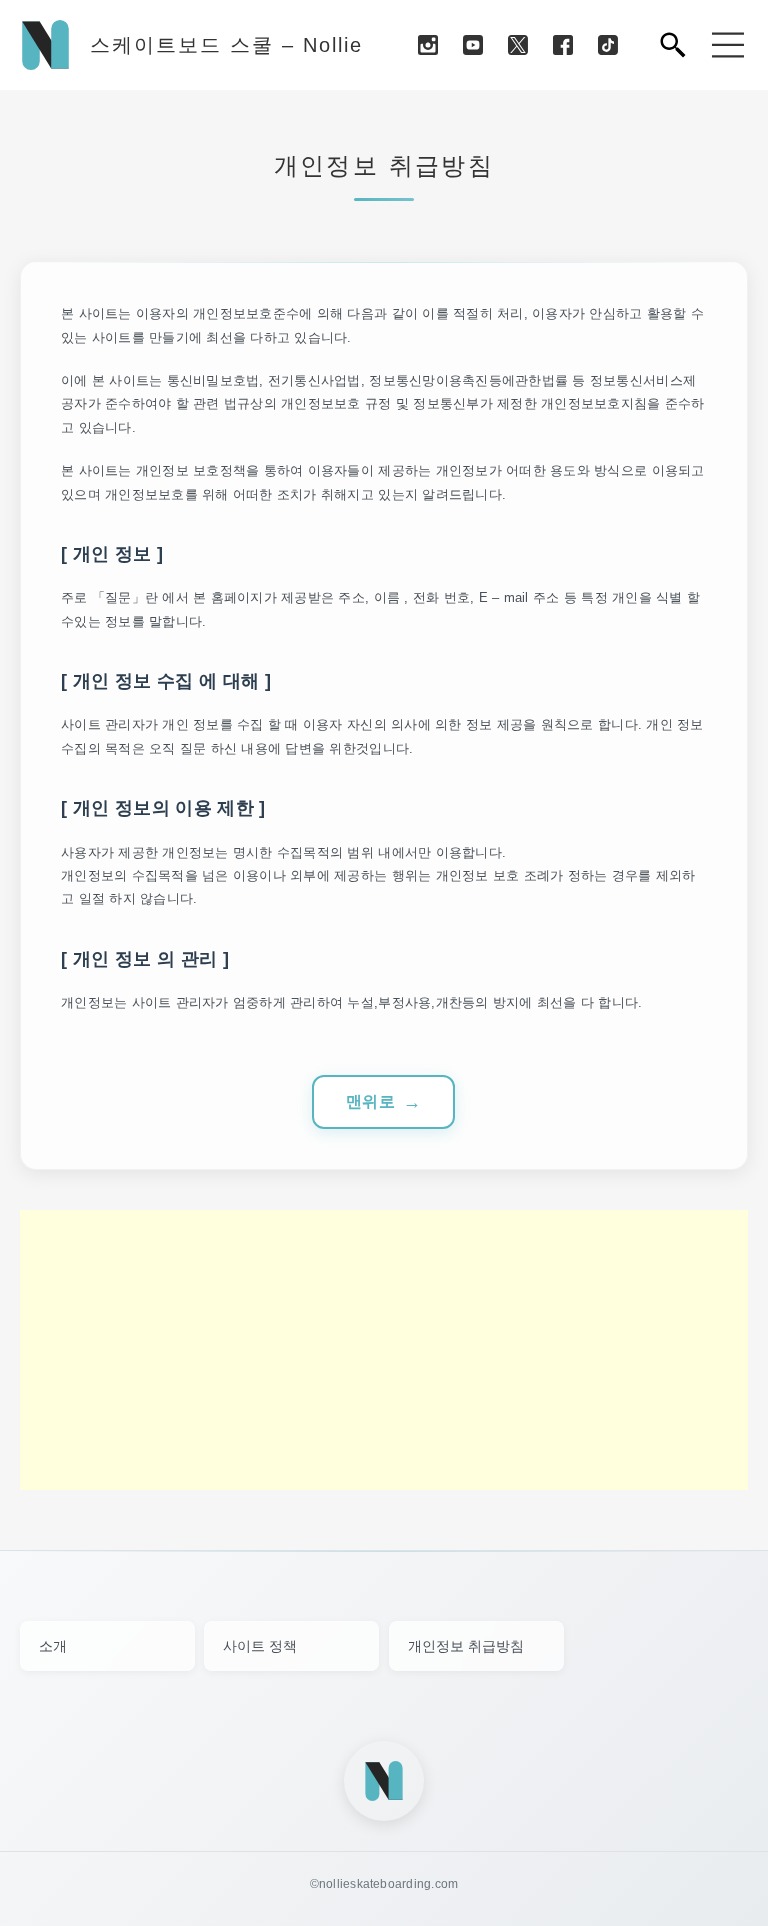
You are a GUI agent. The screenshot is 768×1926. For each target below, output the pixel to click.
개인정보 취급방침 (466, 1646)
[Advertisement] (384, 1350)
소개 (53, 1646)
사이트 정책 (260, 1646)
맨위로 (370, 1101)
